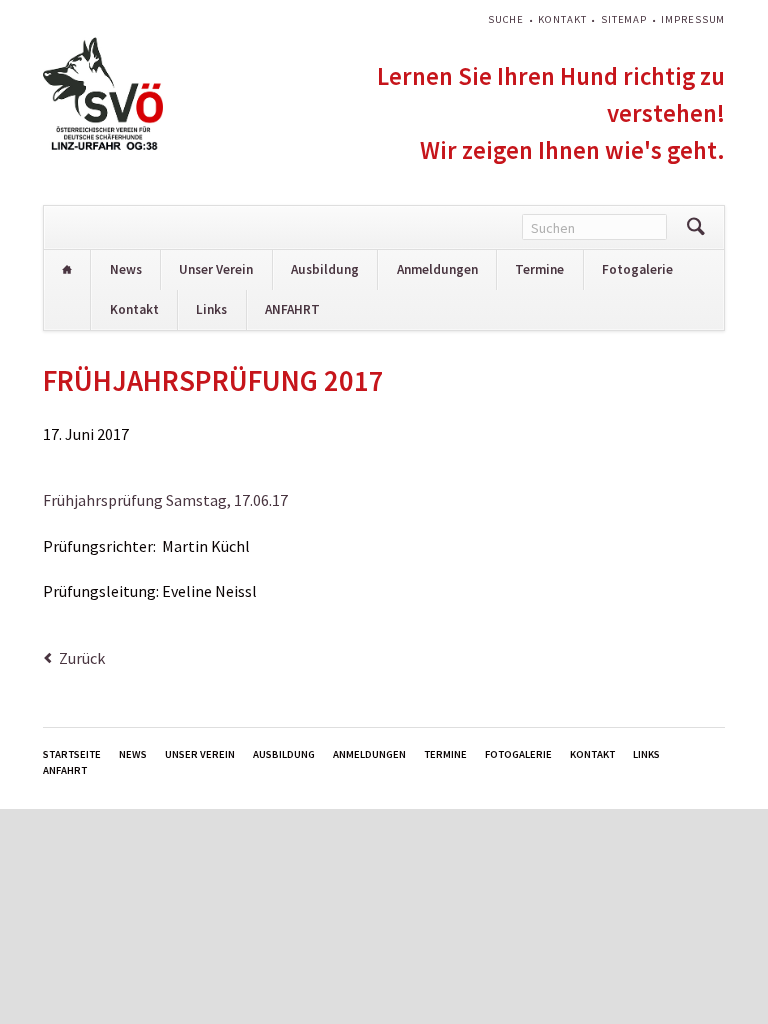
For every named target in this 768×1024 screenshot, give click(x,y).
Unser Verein (216, 269)
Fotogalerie (637, 269)
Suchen (695, 227)
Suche (506, 19)
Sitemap (624, 19)
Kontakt (562, 19)
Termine (539, 269)
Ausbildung (325, 269)
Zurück (82, 658)
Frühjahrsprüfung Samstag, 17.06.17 (165, 500)
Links (211, 309)
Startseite (67, 270)
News (126, 269)
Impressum (693, 19)
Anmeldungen (437, 269)
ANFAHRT (292, 309)
